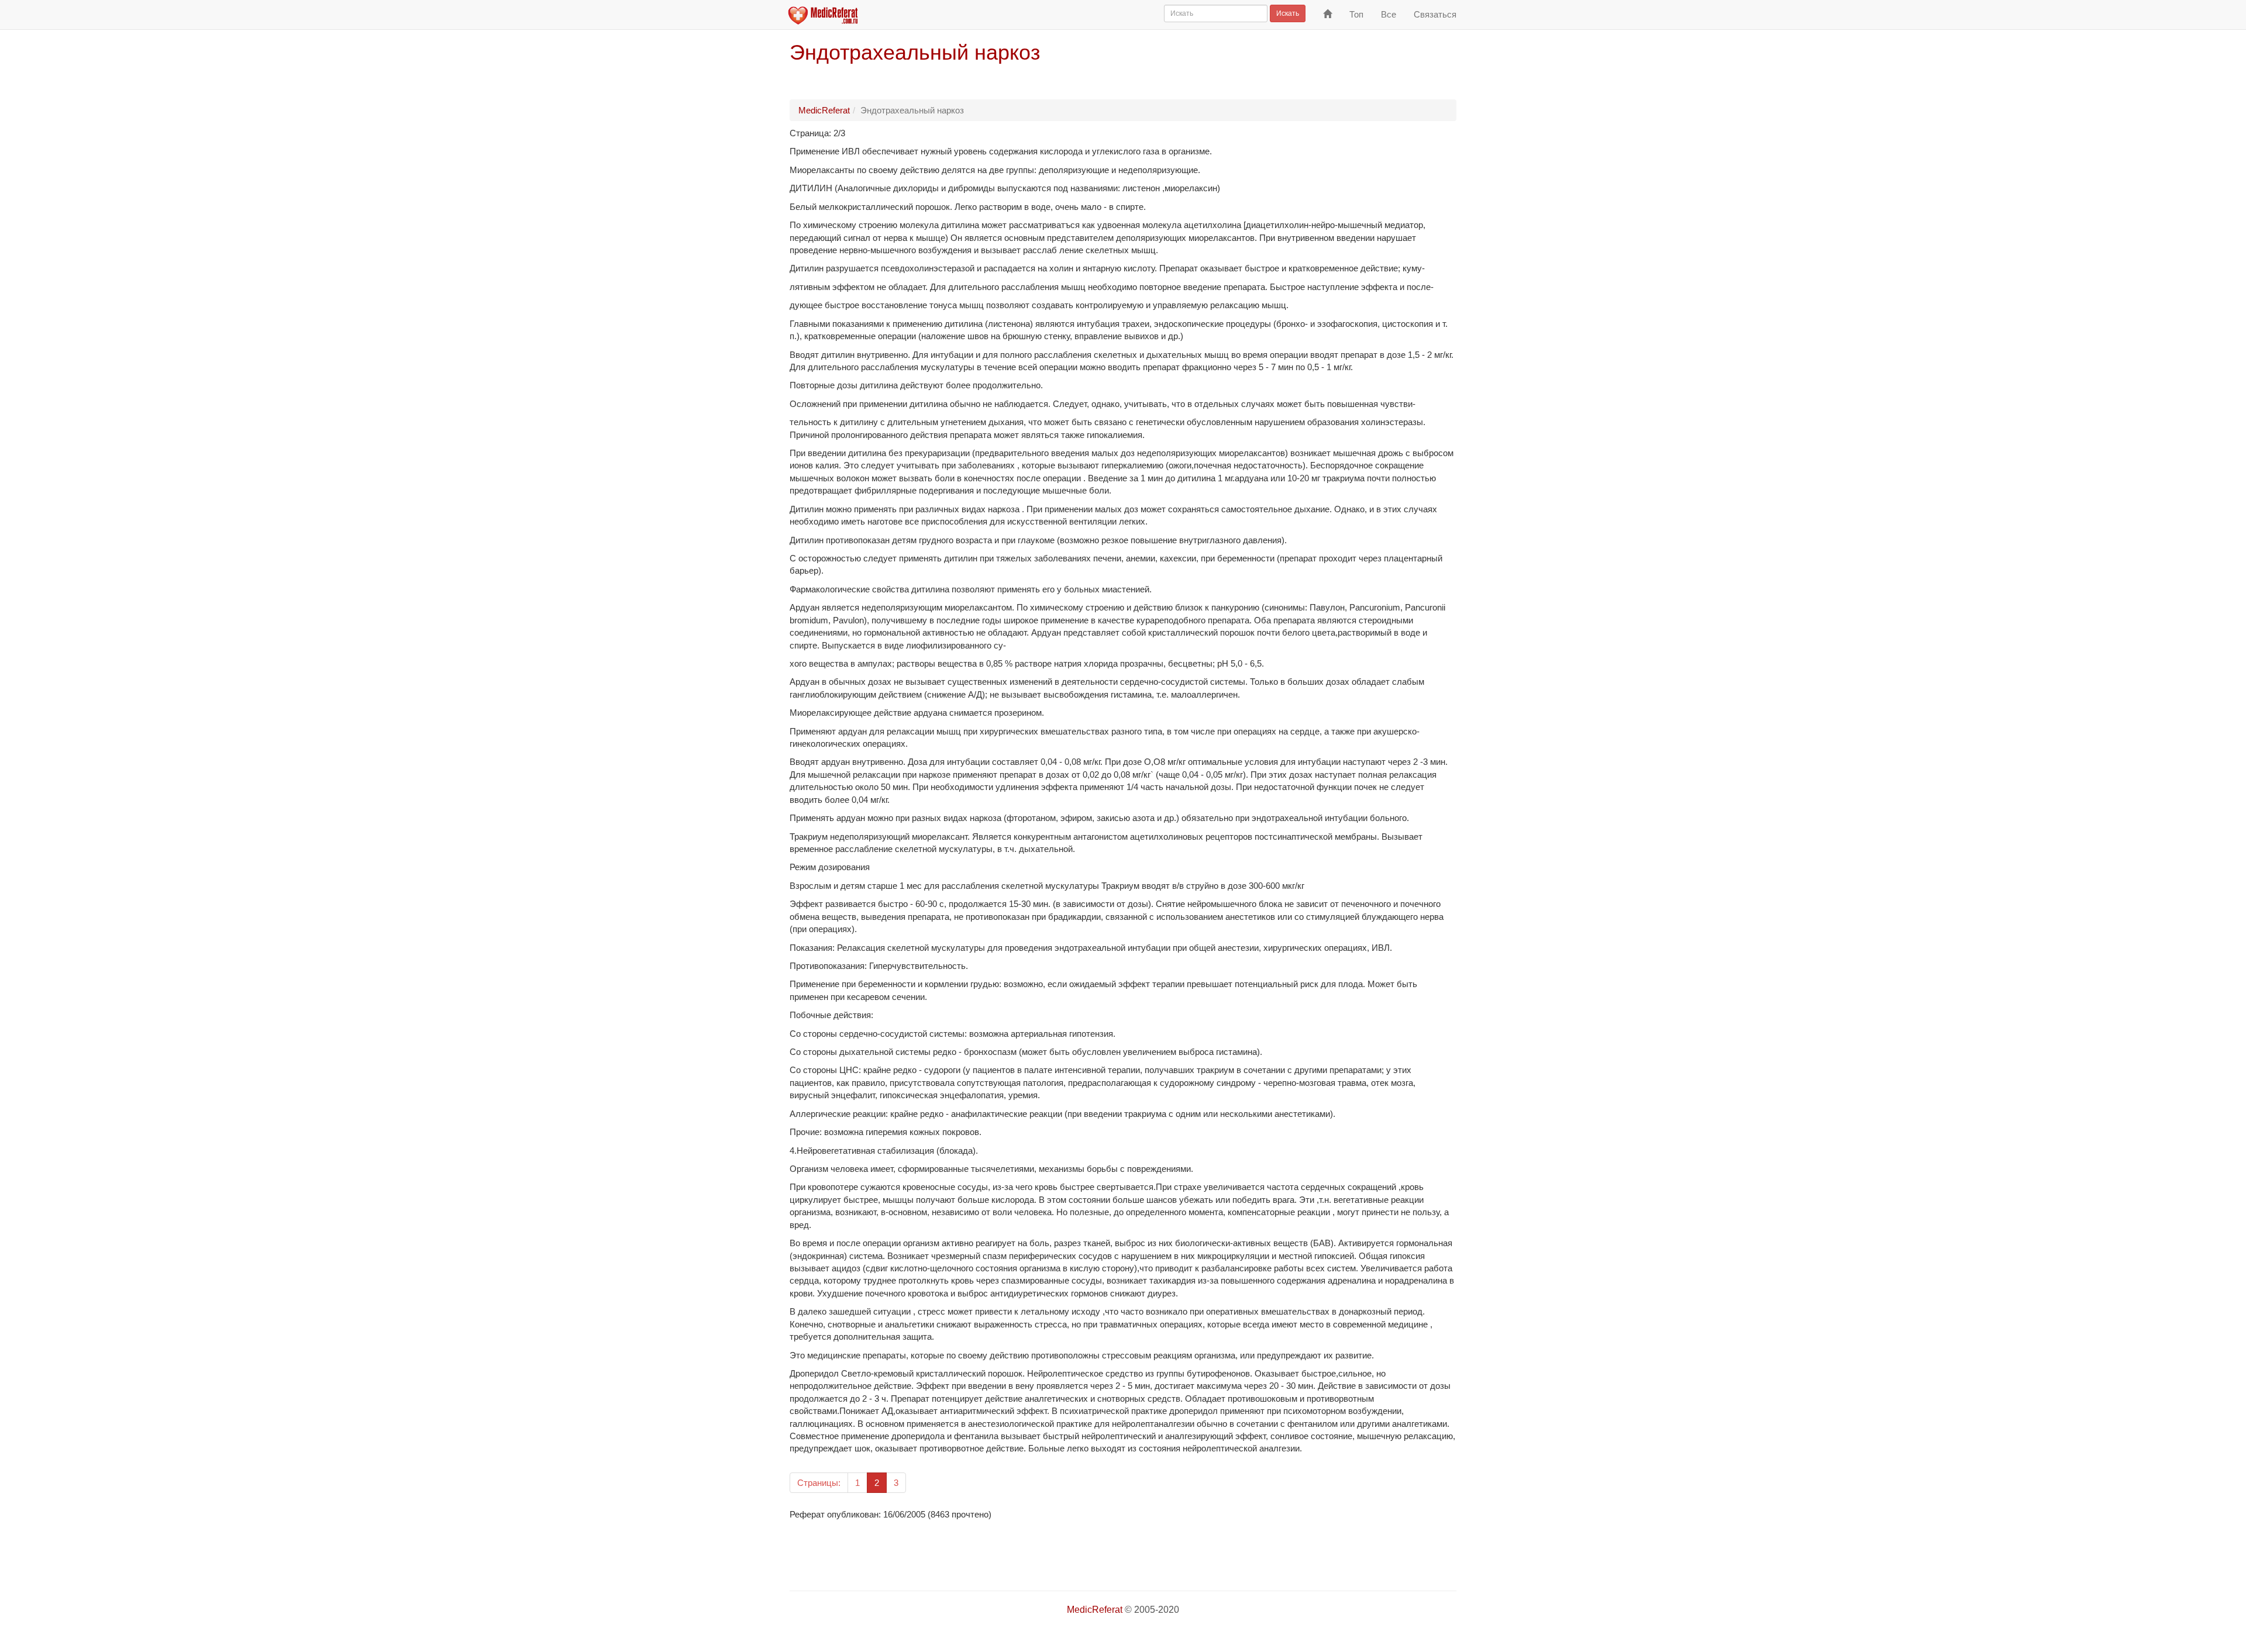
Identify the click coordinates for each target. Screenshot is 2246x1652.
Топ (1356, 14)
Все (1389, 14)
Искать (1288, 13)
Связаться (1435, 14)
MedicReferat (824, 110)
